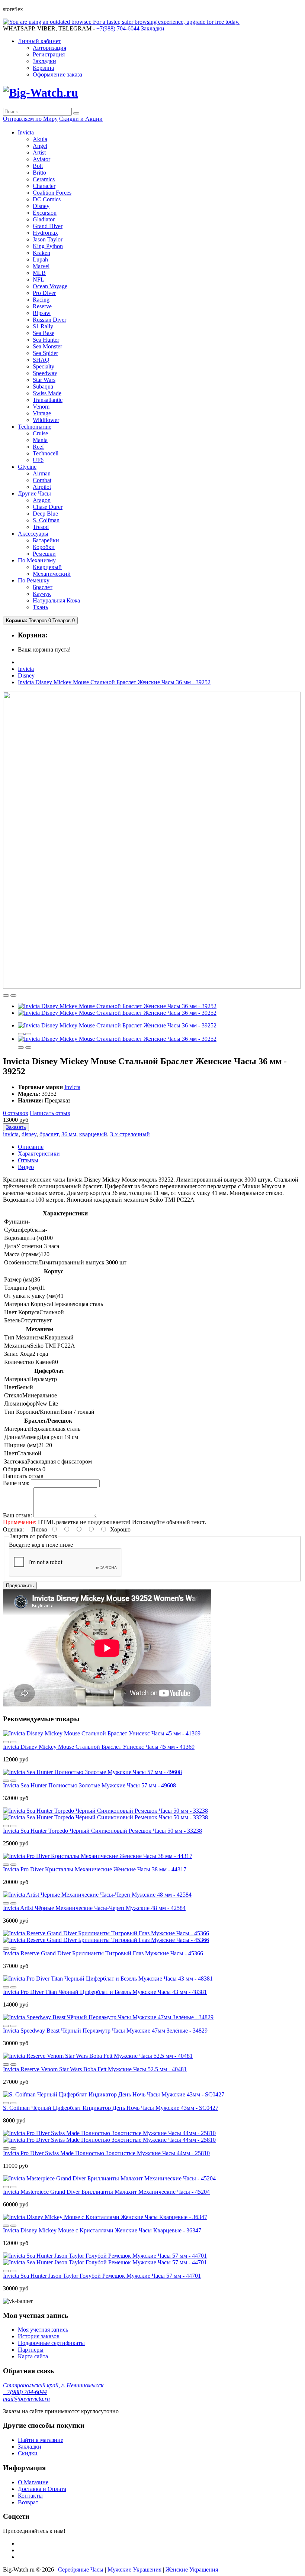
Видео (26, 1167)
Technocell (46, 453)
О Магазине (33, 2482)
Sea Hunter (46, 340)
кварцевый (93, 1134)
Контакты (30, 2496)
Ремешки (44, 554)
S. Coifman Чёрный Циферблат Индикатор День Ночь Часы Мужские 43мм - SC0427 (111, 2108)
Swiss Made (47, 393)
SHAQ (41, 360)
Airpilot (42, 487)
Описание (31, 1147)
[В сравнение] (13, 995)
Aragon (42, 500)
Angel (40, 146)
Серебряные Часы (81, 2569)
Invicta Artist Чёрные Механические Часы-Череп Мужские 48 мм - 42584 (94, 1908)
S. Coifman (46, 520)
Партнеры (31, 2350)
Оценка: (13, 1529)
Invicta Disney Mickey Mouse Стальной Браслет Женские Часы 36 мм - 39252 (114, 682)
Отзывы (28, 1160)
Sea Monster (47, 346)
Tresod (41, 527)
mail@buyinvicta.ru (26, 2399)
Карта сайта (33, 2356)
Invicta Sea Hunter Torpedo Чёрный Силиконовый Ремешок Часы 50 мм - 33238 (102, 1831)
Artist (39, 152)
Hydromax (45, 233)
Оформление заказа (57, 74)
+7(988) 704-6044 (25, 2392)
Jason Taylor (48, 239)
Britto (39, 173)
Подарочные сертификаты (51, 2343)
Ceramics (44, 179)
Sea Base (44, 333)
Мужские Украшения (134, 2569)
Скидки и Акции (81, 119)
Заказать (16, 1127)
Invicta (26, 669)
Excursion (45, 213)
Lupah (40, 259)
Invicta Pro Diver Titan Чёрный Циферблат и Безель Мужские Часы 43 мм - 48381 (105, 1992)
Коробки (44, 547)
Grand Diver (48, 226)
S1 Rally (43, 326)
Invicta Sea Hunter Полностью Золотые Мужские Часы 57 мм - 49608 (89, 1785)
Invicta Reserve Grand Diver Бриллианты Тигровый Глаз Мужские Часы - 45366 (103, 1953)
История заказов (39, 2336)
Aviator (41, 159)
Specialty (44, 366)
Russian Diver (49, 320)
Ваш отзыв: (17, 1515)
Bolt (38, 166)
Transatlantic (48, 400)
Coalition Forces (52, 193)
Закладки (44, 61)
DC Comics (47, 199)
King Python (48, 246)
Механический (52, 574)
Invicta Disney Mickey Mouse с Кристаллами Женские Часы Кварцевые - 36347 (102, 2230)
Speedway (45, 373)
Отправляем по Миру (30, 119)
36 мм (69, 1134)
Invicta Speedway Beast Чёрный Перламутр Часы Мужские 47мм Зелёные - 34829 (105, 2031)
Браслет (43, 587)
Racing (41, 300)
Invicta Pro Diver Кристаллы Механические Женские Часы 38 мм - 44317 (95, 1869)
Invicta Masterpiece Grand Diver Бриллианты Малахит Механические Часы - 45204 (106, 2192)
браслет (49, 1134)
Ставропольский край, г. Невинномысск (53, 2385)
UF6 (38, 460)
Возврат (28, 2502)
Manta (40, 440)
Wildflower (46, 420)
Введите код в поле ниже (41, 1545)
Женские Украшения (192, 2569)
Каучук (42, 594)
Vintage (42, 413)
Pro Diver (44, 293)
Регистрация (49, 54)
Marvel (41, 266)
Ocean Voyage (50, 286)
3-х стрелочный (130, 1134)
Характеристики (39, 1154)
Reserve (42, 306)
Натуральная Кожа (56, 600)
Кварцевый (47, 567)
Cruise (40, 433)
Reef (38, 447)
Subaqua (43, 386)
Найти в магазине (41, 2440)
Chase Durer (48, 507)
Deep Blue (45, 514)
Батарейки (46, 540)
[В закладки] (6, 995)
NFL (38, 280)
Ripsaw (42, 313)
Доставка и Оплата (42, 2489)
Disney (41, 206)
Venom (41, 407)
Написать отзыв (50, 1113)
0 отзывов (16, 1113)
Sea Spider (45, 353)
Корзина (43, 68)
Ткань (40, 607)
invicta (11, 1134)
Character (44, 186)
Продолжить (20, 1586)
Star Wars (44, 380)
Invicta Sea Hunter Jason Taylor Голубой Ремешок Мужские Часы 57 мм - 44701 (102, 2276)
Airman (42, 473)
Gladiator (44, 219)
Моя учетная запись (43, 2330)
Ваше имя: (16, 1483)
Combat (42, 480)
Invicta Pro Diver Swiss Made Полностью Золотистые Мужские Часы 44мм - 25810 (106, 2153)
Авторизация (49, 48)
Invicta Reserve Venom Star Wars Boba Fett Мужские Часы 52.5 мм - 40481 (95, 2069)
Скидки (28, 2453)
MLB (39, 273)
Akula (40, 139)
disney (29, 1134)
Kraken (41, 253)
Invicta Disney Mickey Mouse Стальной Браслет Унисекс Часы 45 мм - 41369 (99, 1747)
